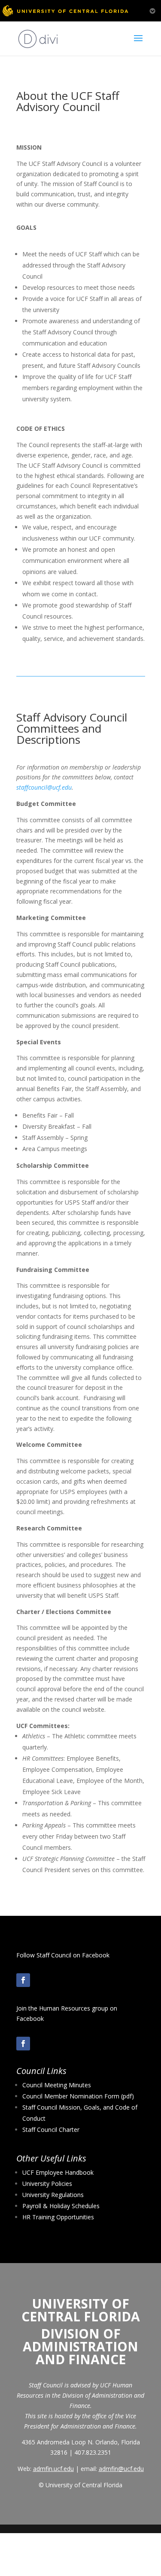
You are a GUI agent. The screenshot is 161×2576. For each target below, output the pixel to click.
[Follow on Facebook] (23, 1980)
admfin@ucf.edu (121, 2469)
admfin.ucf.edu (53, 2469)
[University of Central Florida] (65, 11)
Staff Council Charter (51, 2130)
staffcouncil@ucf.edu (44, 787)
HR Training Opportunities (58, 2217)
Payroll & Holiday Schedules (61, 2206)
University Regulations (53, 2195)
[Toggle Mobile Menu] (152, 10)
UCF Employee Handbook (58, 2172)
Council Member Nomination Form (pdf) (78, 2096)
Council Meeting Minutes (57, 2085)
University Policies (47, 2184)
